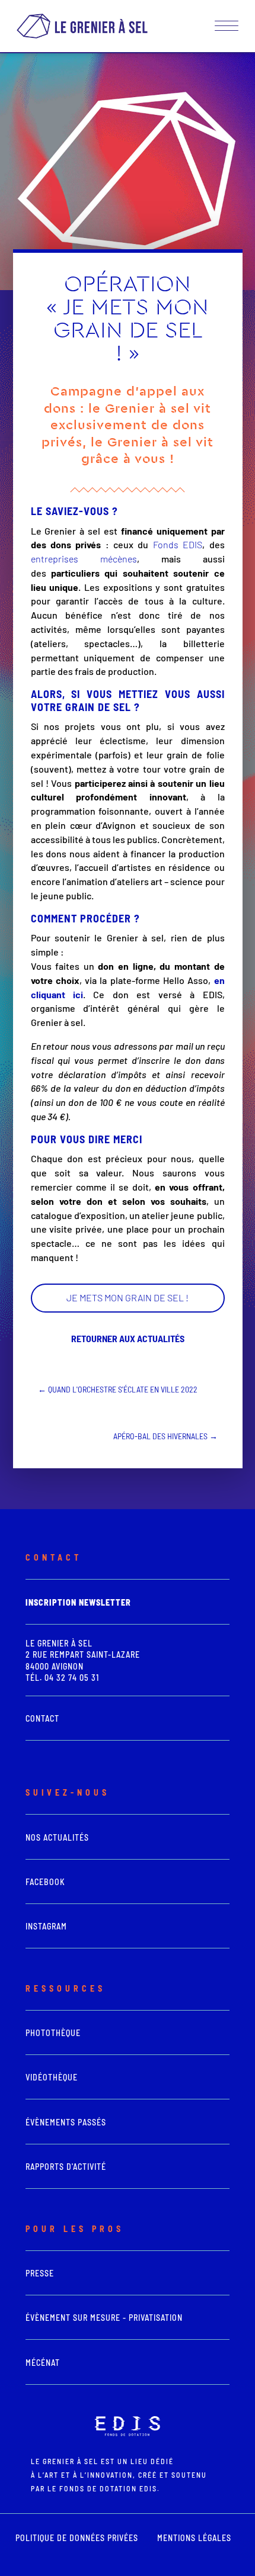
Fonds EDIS (175, 544)
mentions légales (194, 2538)
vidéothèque (52, 2077)
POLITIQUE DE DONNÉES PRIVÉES (77, 2538)
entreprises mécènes (84, 559)
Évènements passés (66, 2122)
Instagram (46, 1926)
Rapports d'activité (66, 2167)
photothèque (53, 2033)
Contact (42, 1718)
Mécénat (43, 2363)
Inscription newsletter (78, 1602)
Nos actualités (57, 1837)
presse (40, 2273)
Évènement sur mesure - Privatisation (104, 2318)
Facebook (45, 1882)
